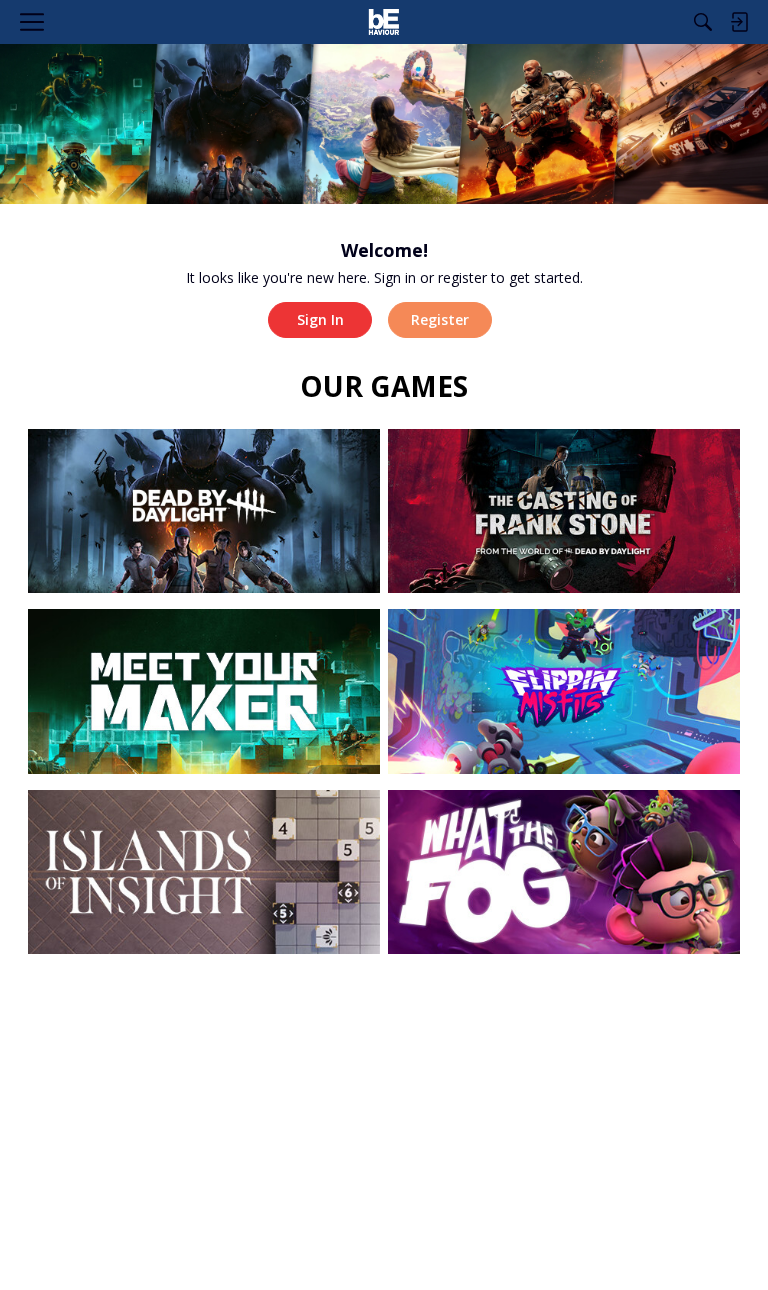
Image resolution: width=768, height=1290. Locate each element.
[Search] (703, 22)
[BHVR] (383, 22)
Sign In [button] (320, 319)
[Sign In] (739, 22)
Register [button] (440, 319)
